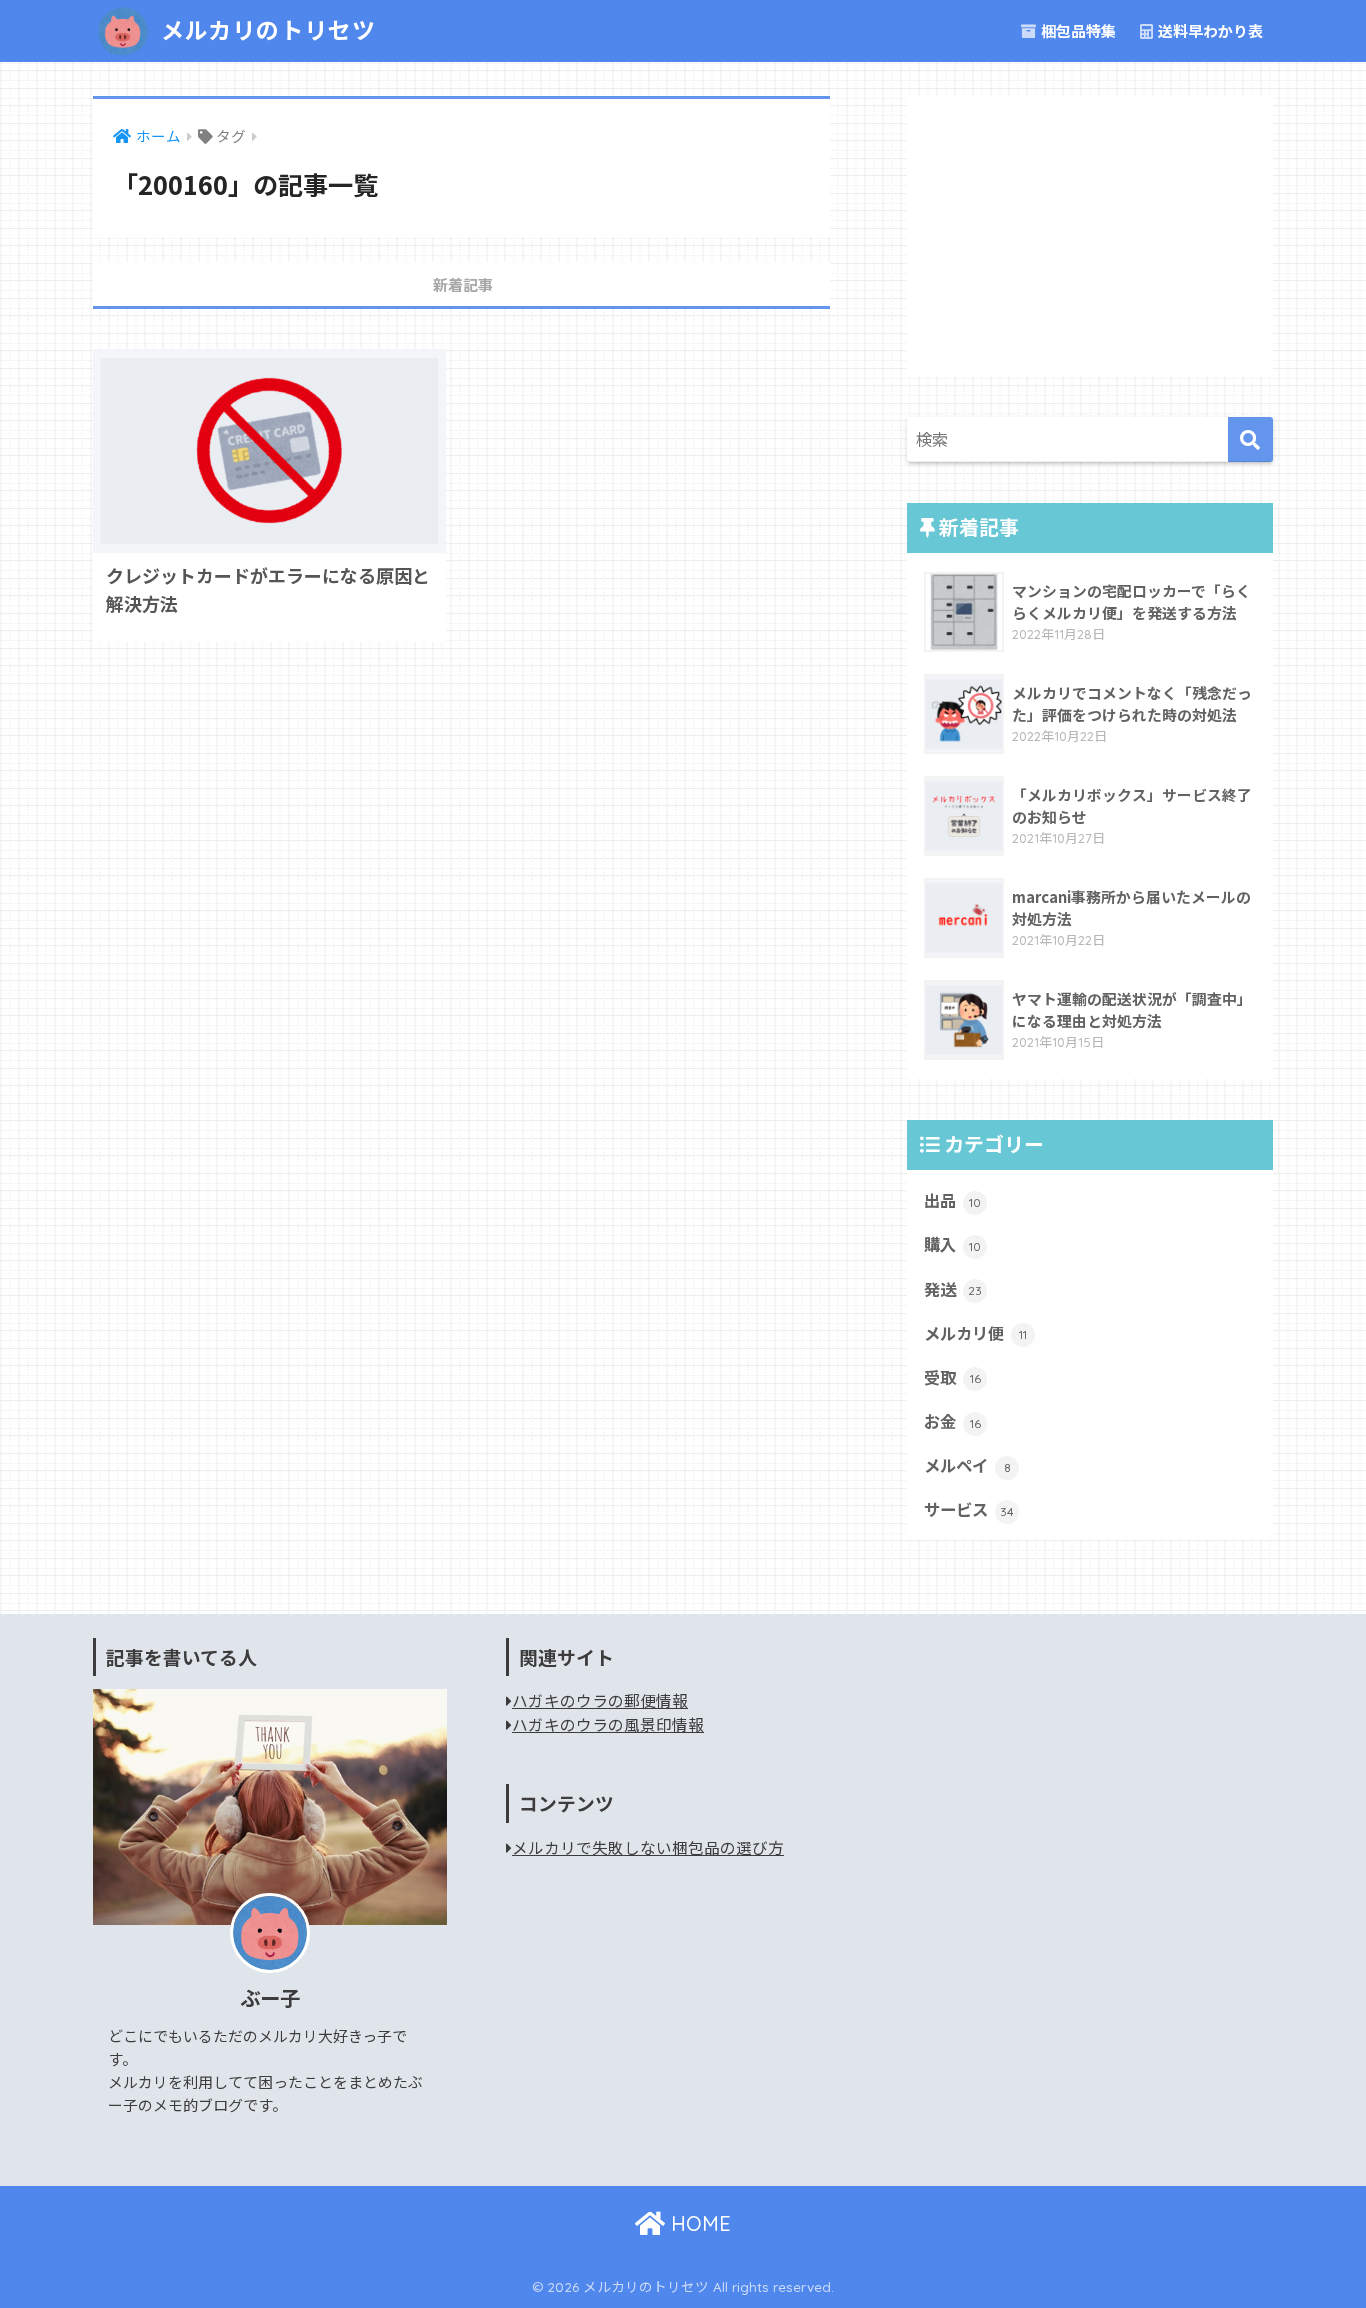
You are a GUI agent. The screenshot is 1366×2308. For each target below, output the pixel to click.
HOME (698, 2223)
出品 (952, 1200)
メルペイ (967, 1465)
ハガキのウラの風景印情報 (608, 1724)
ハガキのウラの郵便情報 (600, 1700)
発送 (953, 1289)
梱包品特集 (1077, 30)
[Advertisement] (1090, 236)
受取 (952, 1377)
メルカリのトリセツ (265, 30)
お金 (952, 1421)
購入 (952, 1244)
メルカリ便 (975, 1333)
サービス (969, 1509)
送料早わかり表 (1209, 30)
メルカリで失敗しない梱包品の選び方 (648, 1847)
